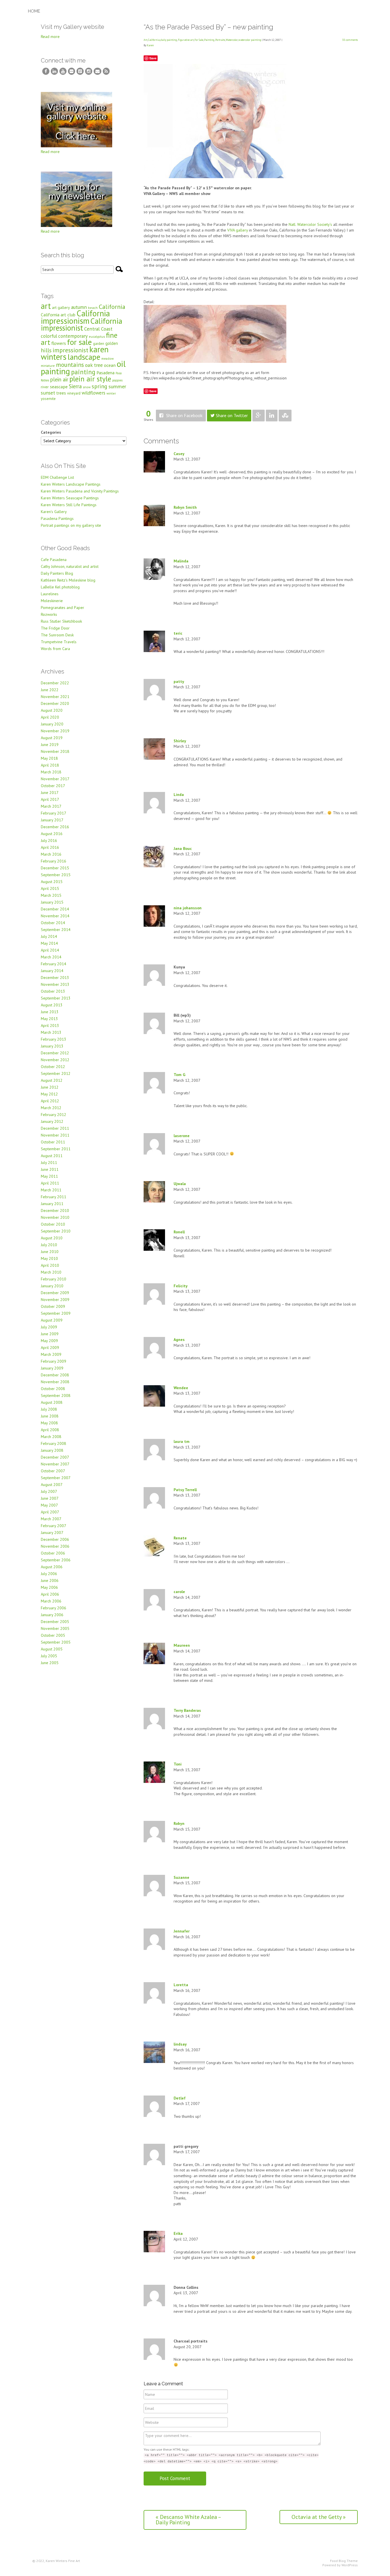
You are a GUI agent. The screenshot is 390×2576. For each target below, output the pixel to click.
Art (145, 40)
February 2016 (54, 861)
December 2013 (55, 978)
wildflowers (94, 393)
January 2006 (52, 1615)
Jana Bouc (183, 848)
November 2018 (55, 751)
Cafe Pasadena (54, 560)
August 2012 (52, 1080)
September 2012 (56, 1073)
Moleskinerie (52, 601)
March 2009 (51, 1354)
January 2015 (52, 902)
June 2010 (50, 1252)
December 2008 (55, 1375)
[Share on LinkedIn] (272, 416)
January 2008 (52, 1450)
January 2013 (52, 1046)
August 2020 (52, 710)
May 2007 (49, 1505)
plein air (59, 379)
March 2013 (51, 1032)
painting (83, 372)
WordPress (350, 2565)
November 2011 (55, 1135)
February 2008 (54, 1443)
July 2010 (49, 1245)
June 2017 (50, 793)
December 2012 (55, 1053)
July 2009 (49, 1327)
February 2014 (54, 964)
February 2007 (54, 1526)
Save (153, 58)
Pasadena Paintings (57, 518)
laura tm (182, 1441)
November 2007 (55, 1464)
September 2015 (56, 875)
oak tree (94, 365)
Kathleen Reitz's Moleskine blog (68, 580)
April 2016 (50, 847)
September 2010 (56, 1231)
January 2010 (52, 1286)
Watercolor (232, 40)
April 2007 (50, 1512)
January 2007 (52, 1533)
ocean (110, 365)
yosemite (48, 399)
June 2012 (50, 1087)
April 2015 (50, 888)
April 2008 (50, 1430)
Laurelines (50, 594)
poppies (117, 380)
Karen (150, 45)
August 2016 (52, 834)
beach (93, 308)
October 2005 (53, 1635)
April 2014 (50, 950)
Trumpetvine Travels (59, 642)
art (46, 306)
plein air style (90, 379)
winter (111, 393)
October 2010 (53, 1224)
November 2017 (55, 779)
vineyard (74, 393)
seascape (59, 386)
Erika (178, 2233)
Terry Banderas (187, 1710)
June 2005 (50, 1663)
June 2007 (50, 1498)
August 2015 (52, 882)
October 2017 (53, 786)
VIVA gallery (238, 230)
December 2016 (55, 827)
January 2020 (52, 724)
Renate (180, 1538)
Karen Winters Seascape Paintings (70, 498)
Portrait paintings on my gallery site (71, 525)
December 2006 (55, 1539)
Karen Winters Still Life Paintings (69, 505)
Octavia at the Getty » (319, 2517)
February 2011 (54, 1197)
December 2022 (55, 683)
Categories (51, 432)
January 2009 (52, 1368)
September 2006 (56, 1560)
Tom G (179, 1075)
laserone (182, 1136)
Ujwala (180, 1184)
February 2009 (54, 1361)
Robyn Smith (185, 507)
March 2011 (51, 1190)
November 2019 (55, 731)
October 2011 (53, 1142)
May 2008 (49, 1423)
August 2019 (52, 738)
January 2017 (52, 820)
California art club (58, 315)
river (45, 387)
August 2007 (52, 1485)
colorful (49, 336)
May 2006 (49, 1587)
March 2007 (51, 1519)
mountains (70, 365)
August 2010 (52, 1238)
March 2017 (51, 806)
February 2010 (54, 1279)
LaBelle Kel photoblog (60, 587)
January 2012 (52, 1121)
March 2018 (51, 772)
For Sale (199, 40)
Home (34, 11)
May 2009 (49, 1341)
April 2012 (50, 1101)
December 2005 (55, 1622)
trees (61, 393)
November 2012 (55, 1060)
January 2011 (52, 1204)
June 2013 (50, 1012)
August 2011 (52, 1156)
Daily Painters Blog (57, 573)
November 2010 (55, 1217)
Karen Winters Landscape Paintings (71, 484)
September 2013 (56, 998)
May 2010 (49, 1258)
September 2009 (56, 1313)
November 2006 (55, 1546)
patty (179, 681)
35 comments (350, 40)
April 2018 (50, 765)
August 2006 (52, 1567)
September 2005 (56, 1642)
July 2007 (49, 1491)
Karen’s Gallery (54, 512)
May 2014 (49, 943)
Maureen (182, 1645)
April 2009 (50, 1348)
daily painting (169, 40)
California (154, 40)
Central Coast (98, 329)
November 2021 (55, 697)
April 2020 (50, 717)
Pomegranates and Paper (63, 608)
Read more (50, 37)
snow (87, 387)
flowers (59, 343)
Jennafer (182, 1931)
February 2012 (54, 1115)
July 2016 (49, 840)
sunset (48, 393)
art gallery (61, 307)
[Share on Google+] (259, 416)
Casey (179, 454)
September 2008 (56, 1395)
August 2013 (52, 1005)
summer (117, 386)
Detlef (180, 2098)
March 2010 (51, 1272)
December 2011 (55, 1128)
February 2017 (54, 813)
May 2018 (49, 758)
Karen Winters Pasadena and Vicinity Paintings (80, 491)
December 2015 (55, 868)
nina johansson (188, 908)
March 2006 (51, 1601)
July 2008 (49, 1409)
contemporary (73, 336)
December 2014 (55, 909)
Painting (209, 40)
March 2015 (51, 895)
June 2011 (50, 1169)
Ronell (179, 1232)
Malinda (181, 561)
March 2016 (51, 854)
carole (179, 1592)
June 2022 (50, 690)
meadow (107, 358)
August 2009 (52, 1320)
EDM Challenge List (57, 477)
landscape (84, 357)
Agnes (179, 1340)
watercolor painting (250, 40)
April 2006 (50, 1594)
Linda (179, 795)
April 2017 (50, 799)
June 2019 (50, 745)
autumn (79, 307)
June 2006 (50, 1580)
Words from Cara (55, 649)
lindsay (180, 2044)
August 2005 (52, 1649)
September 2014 (56, 930)
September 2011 (56, 1149)
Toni (178, 1764)
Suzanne (181, 1877)
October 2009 (53, 1306)
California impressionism (75, 317)
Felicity (181, 1286)
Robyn (179, 1823)
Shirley (180, 741)
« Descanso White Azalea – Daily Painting (188, 2520)
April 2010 (50, 1265)
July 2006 (49, 1574)
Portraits (220, 40)
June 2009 (50, 1334)
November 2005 (55, 1628)
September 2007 (56, 1478)
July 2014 (49, 936)
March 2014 (51, 957)
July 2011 (49, 1163)
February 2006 (54, 1608)
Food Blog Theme (344, 2561)
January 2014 (52, 971)
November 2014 (55, 916)
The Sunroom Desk (57, 635)
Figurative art (186, 40)
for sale (80, 342)
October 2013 (53, 991)
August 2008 (52, 1402)
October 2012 (53, 1067)
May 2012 (49, 1094)
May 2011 (49, 1176)
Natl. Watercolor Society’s (310, 224)
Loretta (181, 1985)
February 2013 (54, 1039)
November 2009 (55, 1300)
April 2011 (50, 1183)
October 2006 (53, 1553)
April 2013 (50, 1025)
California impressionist (82, 324)
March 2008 (51, 1437)
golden (112, 343)
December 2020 (55, 703)
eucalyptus (97, 336)
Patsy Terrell (185, 1490)
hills (46, 350)
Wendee (181, 1388)
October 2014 (53, 923)
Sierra (75, 386)
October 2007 (53, 1471)
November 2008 (55, 1382)
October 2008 (53, 1389)
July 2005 (49, 1656)
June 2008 (50, 1416)
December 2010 (55, 1210)
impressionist (70, 350)
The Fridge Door (55, 628)
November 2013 (55, 984)
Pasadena (105, 373)
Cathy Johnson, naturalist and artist (70, 566)
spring (99, 386)
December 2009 (55, 1293)
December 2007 (55, 1457)
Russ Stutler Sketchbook (61, 621)
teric (178, 633)
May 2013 (49, 1019)
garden (99, 344)
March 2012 (51, 1108)
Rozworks (49, 614)
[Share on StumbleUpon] (285, 416)
